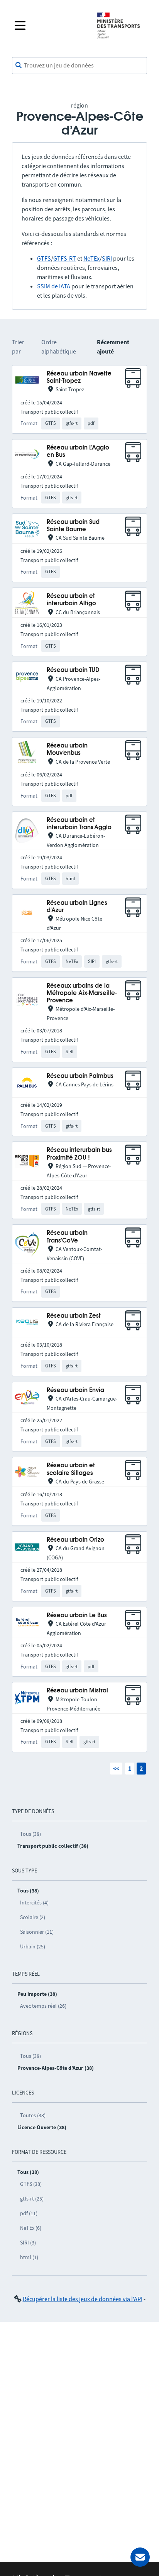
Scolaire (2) (33, 1917)
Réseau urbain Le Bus (77, 1615)
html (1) (29, 2257)
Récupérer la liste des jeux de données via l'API (83, 2299)
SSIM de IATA (54, 286)
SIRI (107, 258)
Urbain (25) (33, 1946)
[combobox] (79, 66)
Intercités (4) (34, 1903)
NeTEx (91, 258)
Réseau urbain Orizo (75, 1540)
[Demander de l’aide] (140, 2557)
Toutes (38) (33, 2115)
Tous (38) (30, 1834)
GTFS (44, 258)
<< (116, 1768)
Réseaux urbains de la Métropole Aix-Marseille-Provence (82, 993)
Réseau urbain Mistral (77, 1691)
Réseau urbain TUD (73, 670)
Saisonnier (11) (37, 1932)
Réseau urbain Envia (75, 1390)
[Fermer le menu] (49, 25)
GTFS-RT (65, 258)
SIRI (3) (28, 2243)
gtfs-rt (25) (32, 2199)
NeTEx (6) (31, 2228)
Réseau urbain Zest (74, 1316)
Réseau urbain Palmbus (80, 1076)
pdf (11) (29, 2213)
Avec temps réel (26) (43, 2006)
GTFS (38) (31, 2184)
